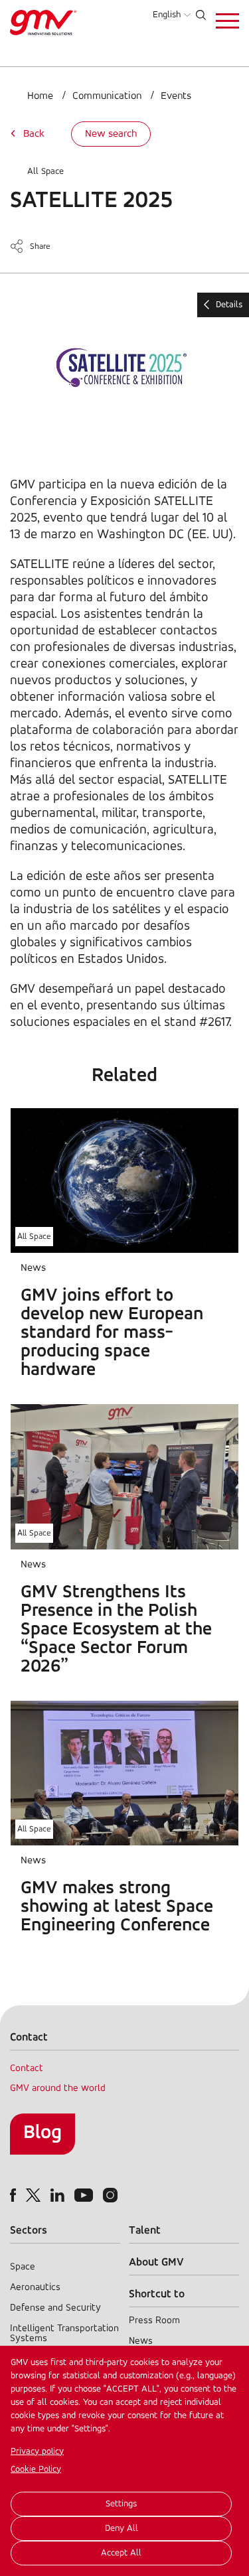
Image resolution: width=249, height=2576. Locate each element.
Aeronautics (35, 2288)
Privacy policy (37, 2452)
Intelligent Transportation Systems (64, 2334)
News (141, 2341)
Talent (145, 2231)
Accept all (121, 2553)
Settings (121, 2504)
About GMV (156, 2262)
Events (176, 96)
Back (34, 134)
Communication (107, 96)
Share (40, 247)
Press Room (154, 2321)
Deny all (122, 2529)
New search (111, 134)
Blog (42, 2133)
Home (40, 96)
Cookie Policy (36, 2469)
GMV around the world (58, 2089)
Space (23, 2267)
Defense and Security (55, 2308)
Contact (27, 2069)
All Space (45, 172)
